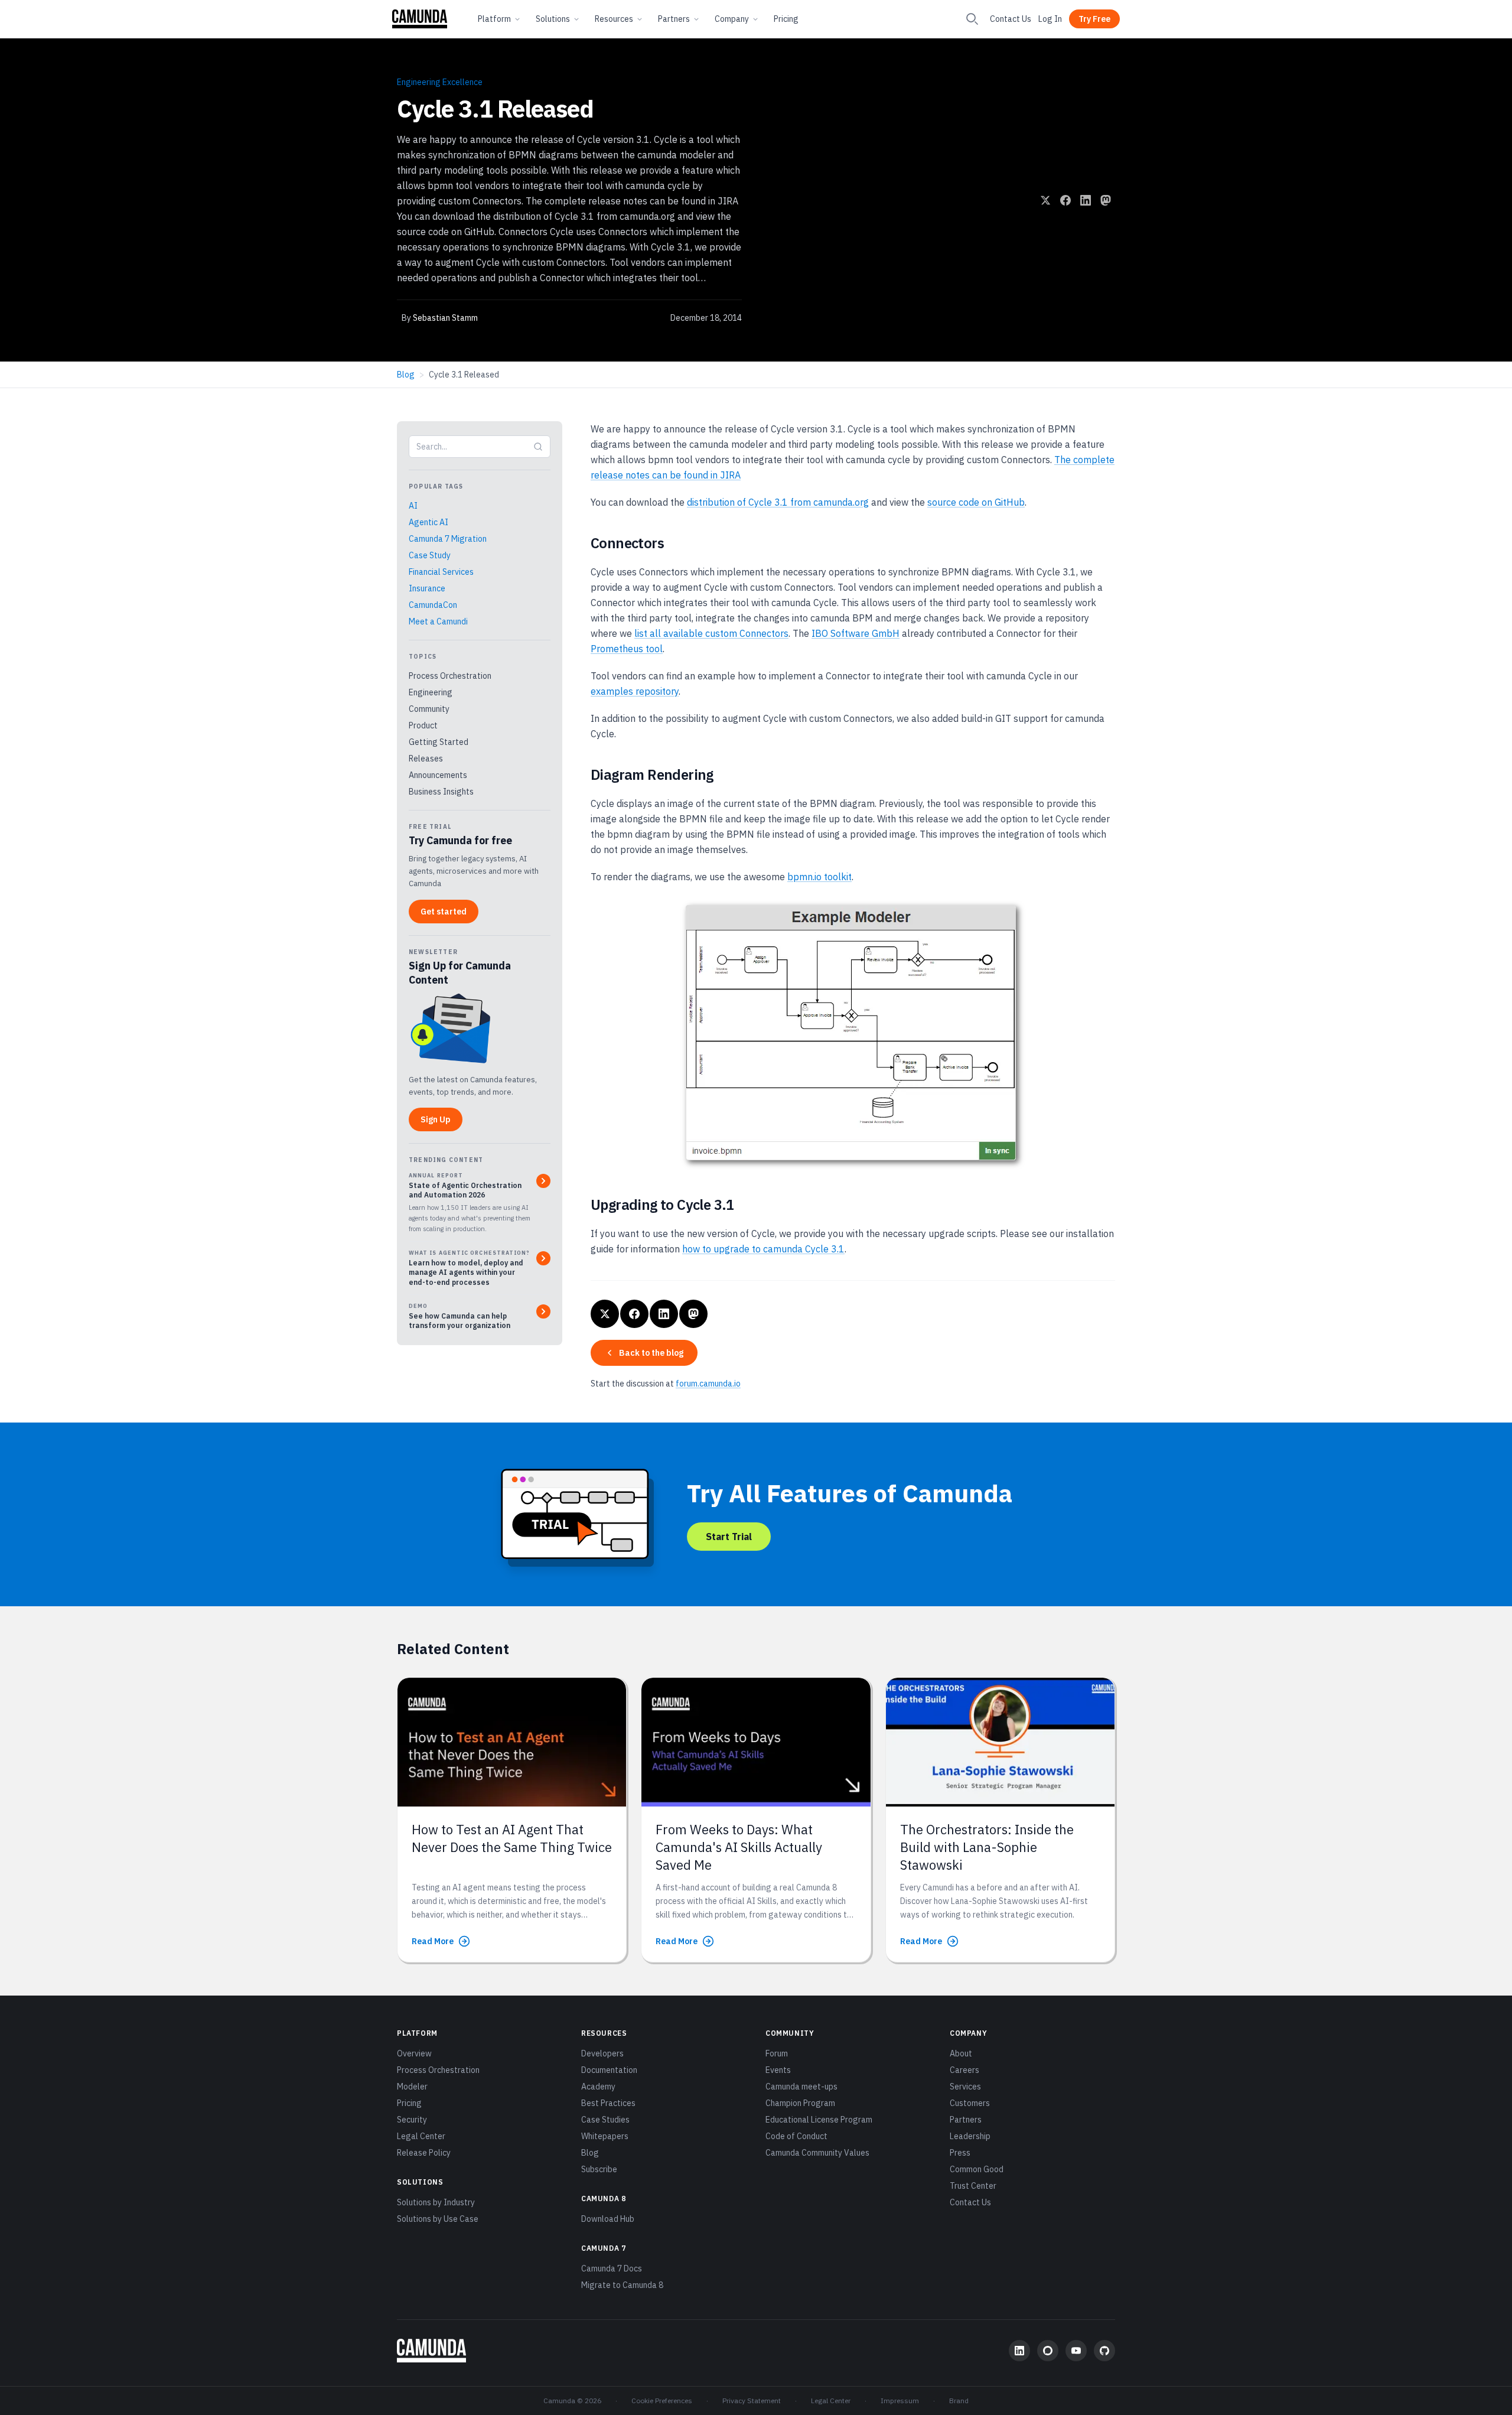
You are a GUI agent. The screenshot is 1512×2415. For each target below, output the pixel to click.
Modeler (412, 2087)
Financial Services (441, 572)
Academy (598, 2087)
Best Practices (608, 2103)
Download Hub (608, 2219)
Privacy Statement (752, 2401)
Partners (674, 19)
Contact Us (1011, 19)
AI (413, 506)
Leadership (970, 2136)
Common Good (977, 2169)
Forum (777, 2053)
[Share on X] (1045, 200)
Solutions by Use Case (438, 2219)
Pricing (786, 19)
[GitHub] (1104, 2351)
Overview (414, 2053)
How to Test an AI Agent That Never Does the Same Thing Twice (512, 1838)
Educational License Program (819, 2120)
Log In (1050, 19)
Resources (614, 19)
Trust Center (973, 2186)
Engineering (431, 692)
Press (960, 2153)
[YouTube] (1076, 2351)
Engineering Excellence (440, 82)
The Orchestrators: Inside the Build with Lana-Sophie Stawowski (987, 1847)
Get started (444, 912)
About (961, 2053)
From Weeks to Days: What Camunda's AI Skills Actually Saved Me (739, 1847)
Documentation (609, 2070)
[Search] (972, 19)
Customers (970, 2103)
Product (423, 725)
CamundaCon (433, 605)
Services (965, 2087)
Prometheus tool (627, 649)
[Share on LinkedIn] (1086, 200)
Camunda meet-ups (801, 2087)
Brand (959, 2401)
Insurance (427, 588)
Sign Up (436, 1119)
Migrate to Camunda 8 (622, 2285)
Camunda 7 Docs (612, 2268)
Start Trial (729, 1537)
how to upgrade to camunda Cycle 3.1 (763, 1249)
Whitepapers (605, 2136)
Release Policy (424, 2153)
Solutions (553, 19)
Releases (426, 759)
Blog (406, 375)
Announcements (438, 775)
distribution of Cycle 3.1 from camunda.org (778, 502)
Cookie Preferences (662, 2401)
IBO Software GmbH (856, 633)
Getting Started (439, 742)
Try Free (1094, 19)
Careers (964, 2070)
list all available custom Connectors (711, 633)
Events (778, 2070)
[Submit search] (538, 447)
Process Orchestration (450, 676)
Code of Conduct (796, 2136)
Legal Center (421, 2136)
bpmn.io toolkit (819, 877)
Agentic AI (428, 522)
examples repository (635, 691)
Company (732, 19)
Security (412, 2120)
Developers (602, 2053)
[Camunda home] (420, 19)
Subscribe (599, 2169)
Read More (433, 1941)
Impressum (900, 2401)
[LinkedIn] (1019, 2351)
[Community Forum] (1048, 2351)
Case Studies (605, 2120)
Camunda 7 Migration (448, 539)
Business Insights (441, 792)
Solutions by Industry (436, 2202)
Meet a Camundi (438, 621)
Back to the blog (651, 1353)
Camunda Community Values (817, 2153)
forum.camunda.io (708, 1384)
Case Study (430, 555)
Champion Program (800, 2103)
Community (429, 709)
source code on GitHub (976, 502)
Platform (494, 19)
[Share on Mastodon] (1106, 200)
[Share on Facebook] (1065, 200)
